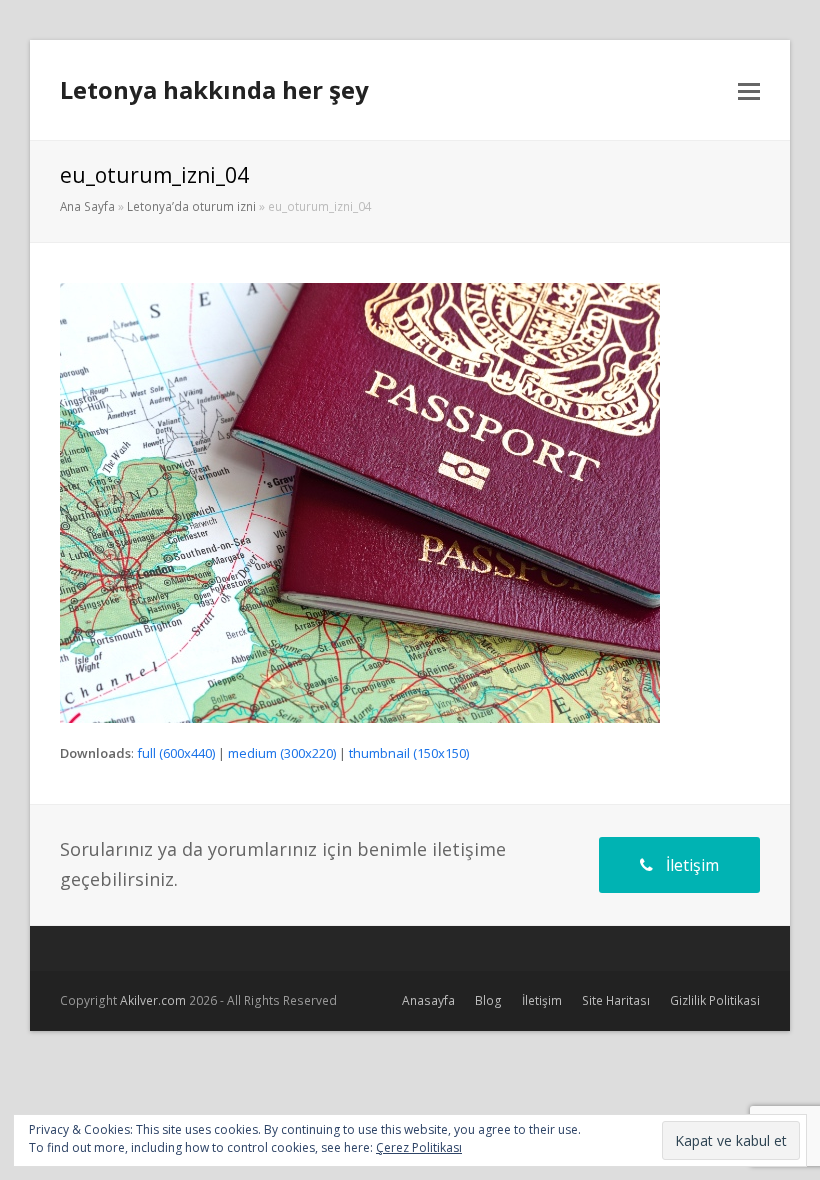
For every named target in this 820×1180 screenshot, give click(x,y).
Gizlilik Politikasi (715, 1000)
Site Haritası (616, 1000)
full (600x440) (176, 753)
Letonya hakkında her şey (214, 89)
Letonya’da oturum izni (191, 206)
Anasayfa (428, 1000)
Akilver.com (153, 1000)
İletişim (692, 865)
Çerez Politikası (419, 1147)
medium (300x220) (282, 753)
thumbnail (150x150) (409, 753)
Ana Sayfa (87, 206)
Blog (488, 1000)
